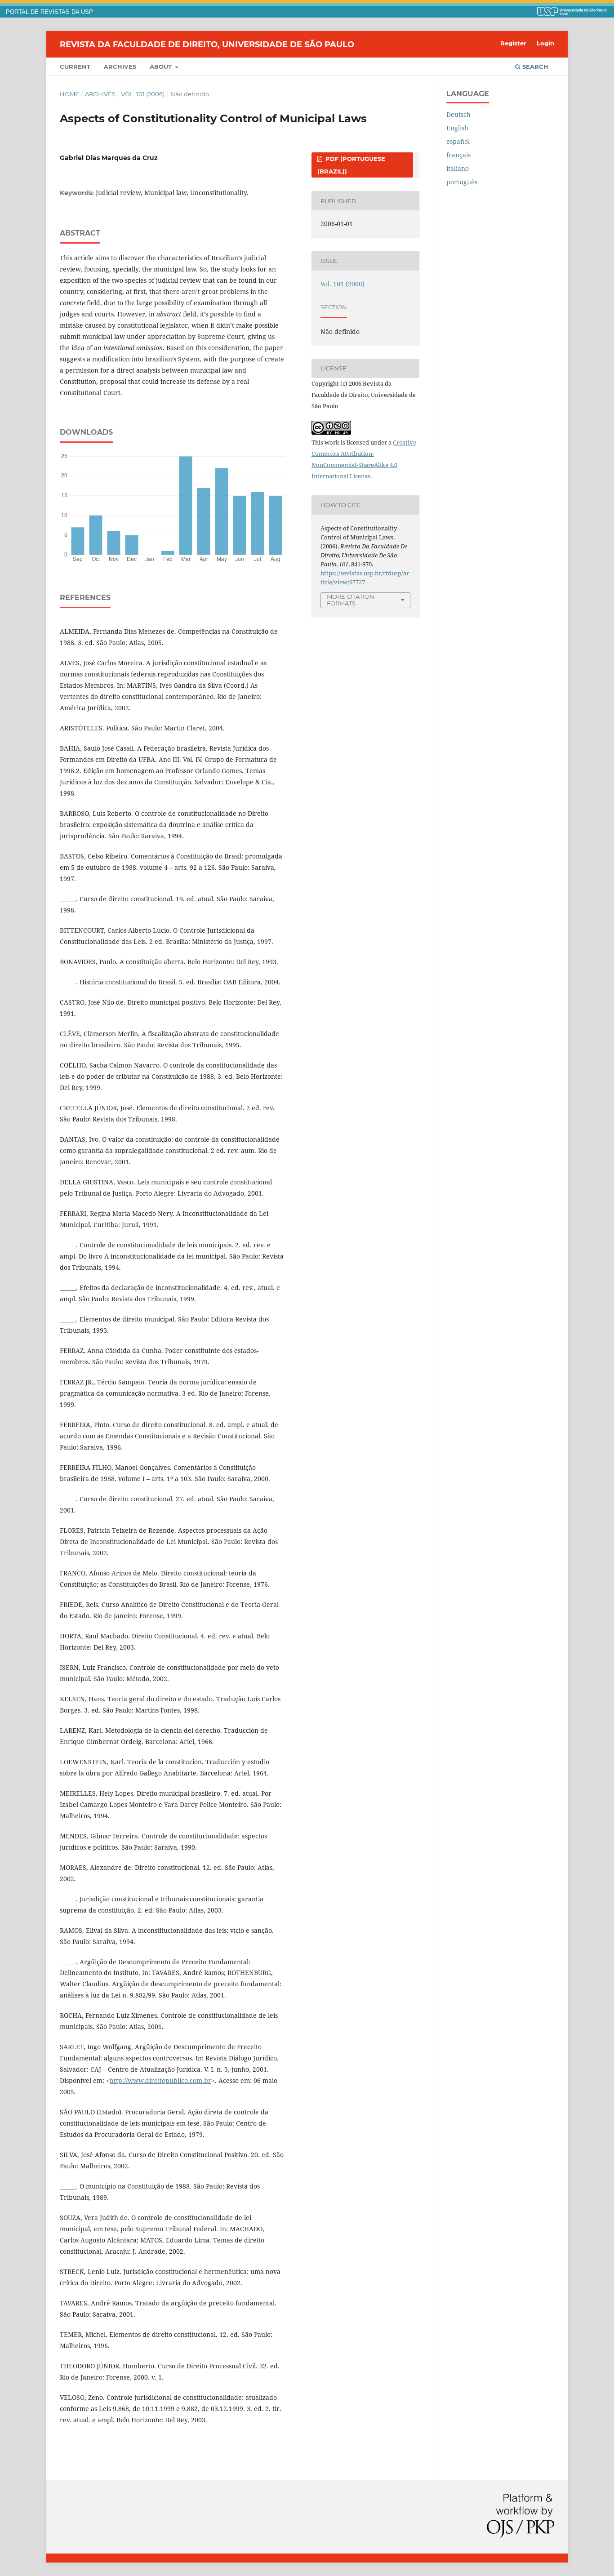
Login (545, 43)
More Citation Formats (351, 600)
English (457, 128)
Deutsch (458, 114)
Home (69, 94)
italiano (458, 168)
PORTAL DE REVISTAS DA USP (49, 12)
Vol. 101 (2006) (143, 94)
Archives (120, 67)
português (462, 182)
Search (534, 67)
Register (513, 43)
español (458, 141)
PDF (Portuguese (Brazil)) (351, 165)
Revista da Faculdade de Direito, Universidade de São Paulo (207, 44)
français (458, 155)
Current (75, 67)
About (162, 67)
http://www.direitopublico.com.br (160, 2080)
